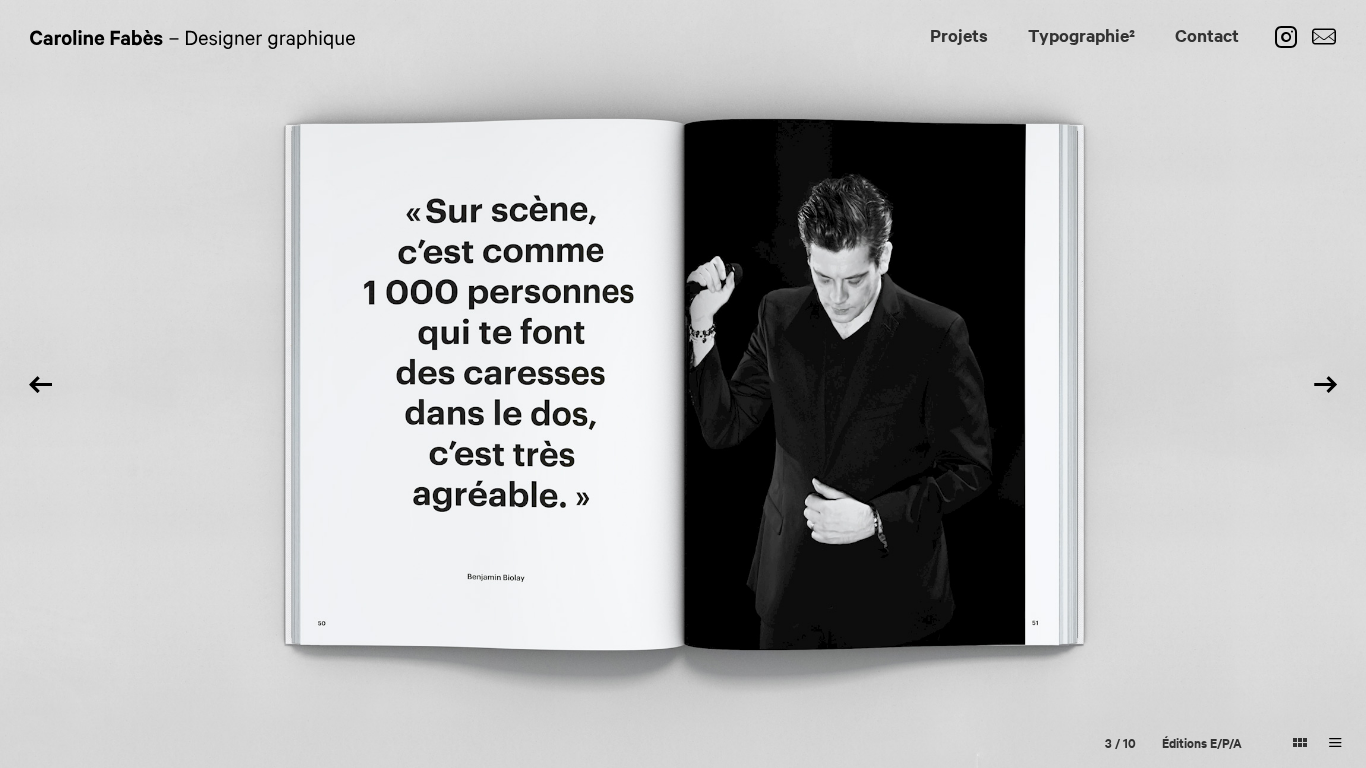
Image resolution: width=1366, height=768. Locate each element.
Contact (1207, 35)
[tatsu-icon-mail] (1324, 37)
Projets (959, 35)
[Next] (1326, 384)
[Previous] (40, 384)
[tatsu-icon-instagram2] (1291, 37)
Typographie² (1081, 35)
